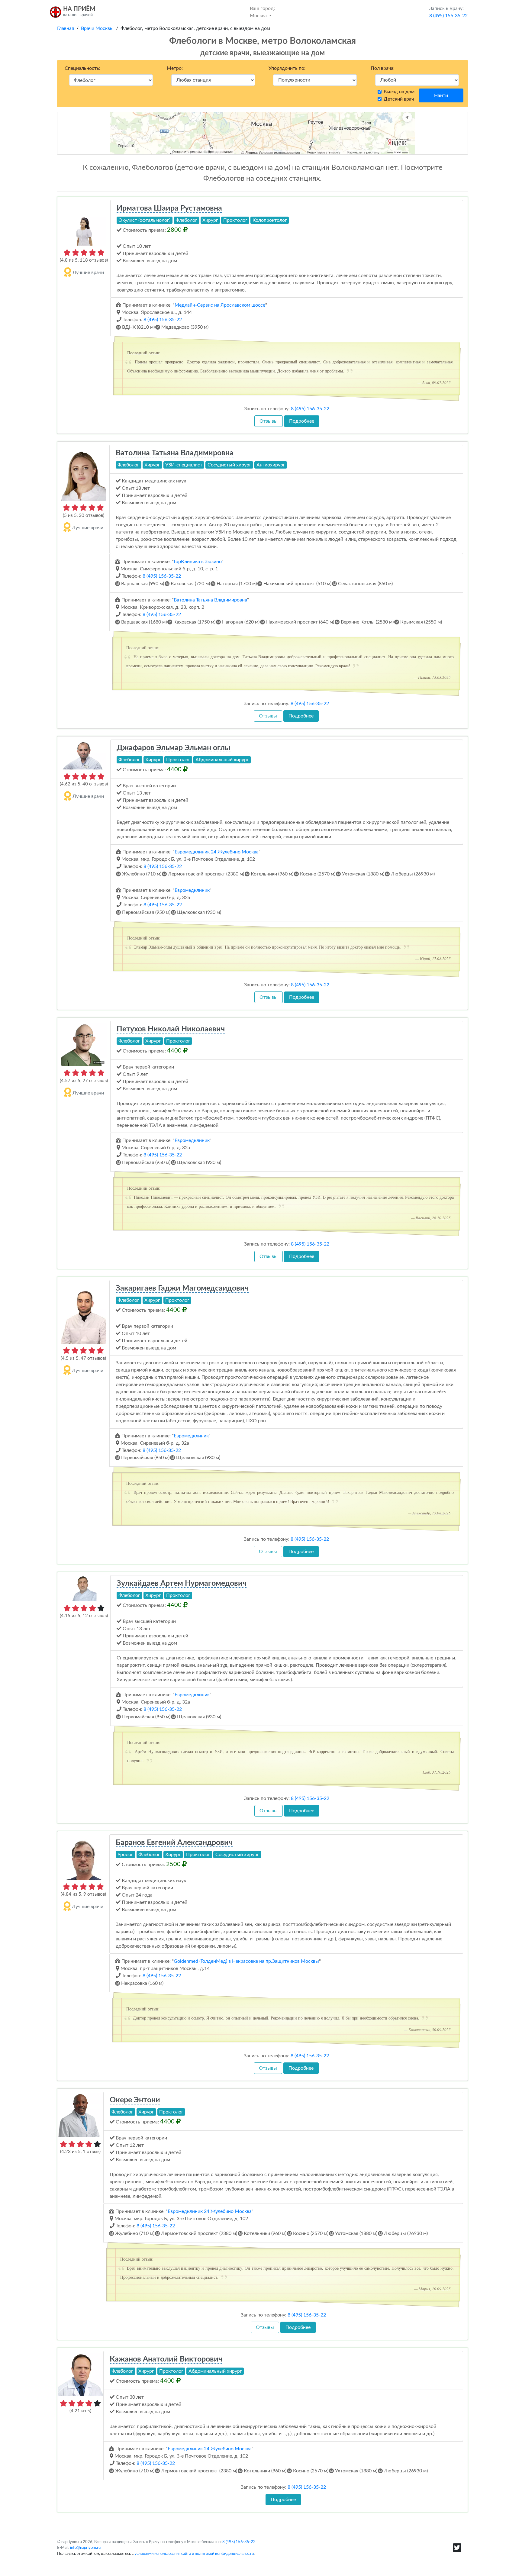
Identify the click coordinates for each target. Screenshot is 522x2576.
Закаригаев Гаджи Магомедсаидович (182, 1288)
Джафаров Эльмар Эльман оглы (174, 748)
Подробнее (302, 421)
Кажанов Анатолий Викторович (166, 2359)
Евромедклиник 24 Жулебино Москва (217, 852)
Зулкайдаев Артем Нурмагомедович (182, 1583)
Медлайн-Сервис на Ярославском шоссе (220, 305)
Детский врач (399, 99)
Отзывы (269, 421)
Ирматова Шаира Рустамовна (169, 208)
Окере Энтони (135, 2100)
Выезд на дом (399, 92)
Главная (66, 28)
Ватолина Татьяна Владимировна (175, 453)
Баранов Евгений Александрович (174, 1843)
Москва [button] (262, 12)
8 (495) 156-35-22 (163, 320)
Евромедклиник (192, 890)
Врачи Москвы (97, 28)
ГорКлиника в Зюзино (198, 562)
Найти (441, 95)
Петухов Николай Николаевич (171, 1029)
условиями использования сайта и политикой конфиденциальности (194, 2554)
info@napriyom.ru (85, 2548)
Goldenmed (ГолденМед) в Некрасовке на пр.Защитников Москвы (246, 1961)
